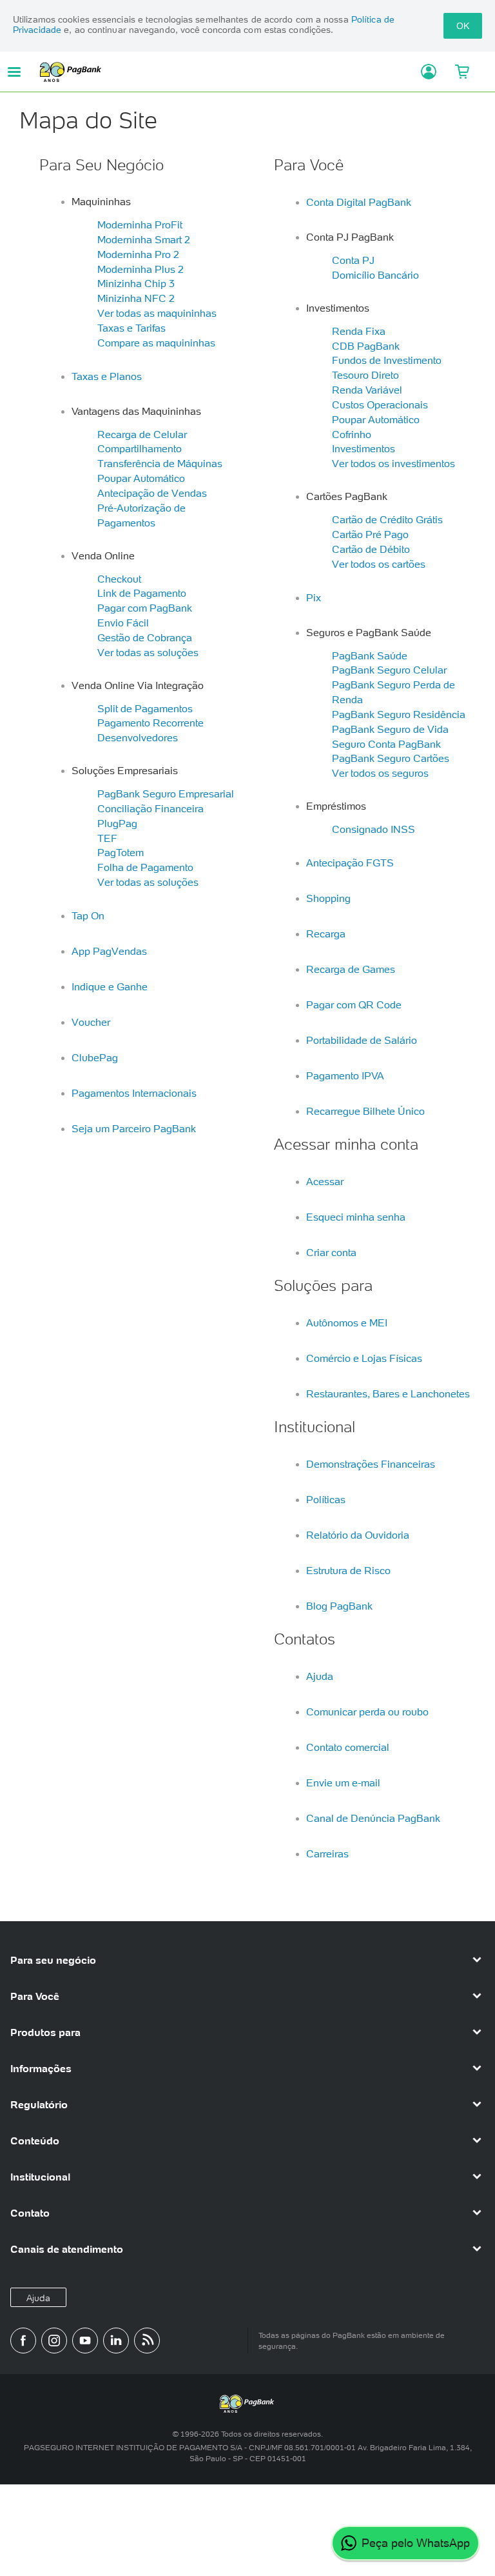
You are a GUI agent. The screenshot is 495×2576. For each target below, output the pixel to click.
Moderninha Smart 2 (144, 239)
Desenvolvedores (138, 737)
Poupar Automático (141, 478)
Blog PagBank (339, 1606)
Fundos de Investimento (387, 360)
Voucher (91, 1022)
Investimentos (364, 448)
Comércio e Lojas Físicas (364, 1358)
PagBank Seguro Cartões (391, 758)
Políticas (326, 1499)
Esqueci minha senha (356, 1217)
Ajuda (320, 1676)
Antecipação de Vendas (152, 493)
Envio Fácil (123, 623)
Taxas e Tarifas (131, 328)
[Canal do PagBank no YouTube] (85, 2341)
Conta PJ (353, 260)
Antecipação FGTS (350, 863)
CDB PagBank (366, 346)
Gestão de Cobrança (145, 637)
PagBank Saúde (370, 655)
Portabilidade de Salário (362, 1040)
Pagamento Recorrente (150, 723)
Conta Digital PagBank (359, 202)
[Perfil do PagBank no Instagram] (54, 2341)
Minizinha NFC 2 (136, 298)
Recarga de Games (351, 969)
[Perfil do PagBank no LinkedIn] (116, 2341)
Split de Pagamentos (145, 708)
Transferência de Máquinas (160, 463)
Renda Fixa (359, 331)
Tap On (88, 915)
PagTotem (121, 852)
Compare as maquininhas (156, 343)
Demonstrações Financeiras (371, 1464)
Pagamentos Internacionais (134, 1093)
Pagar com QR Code (354, 1004)
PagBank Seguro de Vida (390, 729)
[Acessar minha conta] (424, 72)
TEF (107, 838)
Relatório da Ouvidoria (358, 1535)
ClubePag (95, 1057)
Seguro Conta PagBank (386, 744)
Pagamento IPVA (345, 1075)
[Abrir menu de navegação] (14, 72)
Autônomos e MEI (347, 1323)
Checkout (119, 579)
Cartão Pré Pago (370, 534)
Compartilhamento (140, 448)
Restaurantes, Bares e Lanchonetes (388, 1393)
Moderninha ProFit (140, 225)
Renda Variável (367, 390)
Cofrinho (352, 434)
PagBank (225, 72)
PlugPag (117, 823)
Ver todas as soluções (148, 652)
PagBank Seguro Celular (389, 670)
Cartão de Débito (371, 549)
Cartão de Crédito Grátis (387, 519)
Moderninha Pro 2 (138, 254)
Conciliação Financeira (150, 808)
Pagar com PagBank (145, 608)
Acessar (325, 1181)
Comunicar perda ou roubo (367, 1712)
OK (463, 26)
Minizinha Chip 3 (136, 283)
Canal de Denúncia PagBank (373, 1818)
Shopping (328, 898)
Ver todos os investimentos (393, 463)
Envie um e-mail (343, 1782)
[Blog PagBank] (147, 2341)
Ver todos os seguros (380, 773)
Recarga (326, 934)
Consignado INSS (374, 829)
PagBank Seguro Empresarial (166, 794)
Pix (314, 597)
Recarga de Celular (142, 434)
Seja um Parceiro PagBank (134, 1128)
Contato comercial (348, 1747)
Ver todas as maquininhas (157, 313)
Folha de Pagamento (145, 867)
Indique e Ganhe (110, 986)
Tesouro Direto (365, 375)
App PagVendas (109, 951)
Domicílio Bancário (375, 275)
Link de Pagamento (142, 593)
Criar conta (331, 1252)
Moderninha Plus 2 (141, 269)
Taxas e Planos (107, 376)
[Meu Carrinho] (462, 72)
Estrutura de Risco (348, 1570)
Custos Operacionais (380, 404)
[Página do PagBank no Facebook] (23, 2341)
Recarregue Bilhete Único (365, 1111)
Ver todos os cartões (379, 564)
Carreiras (327, 1853)
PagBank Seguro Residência (399, 714)
